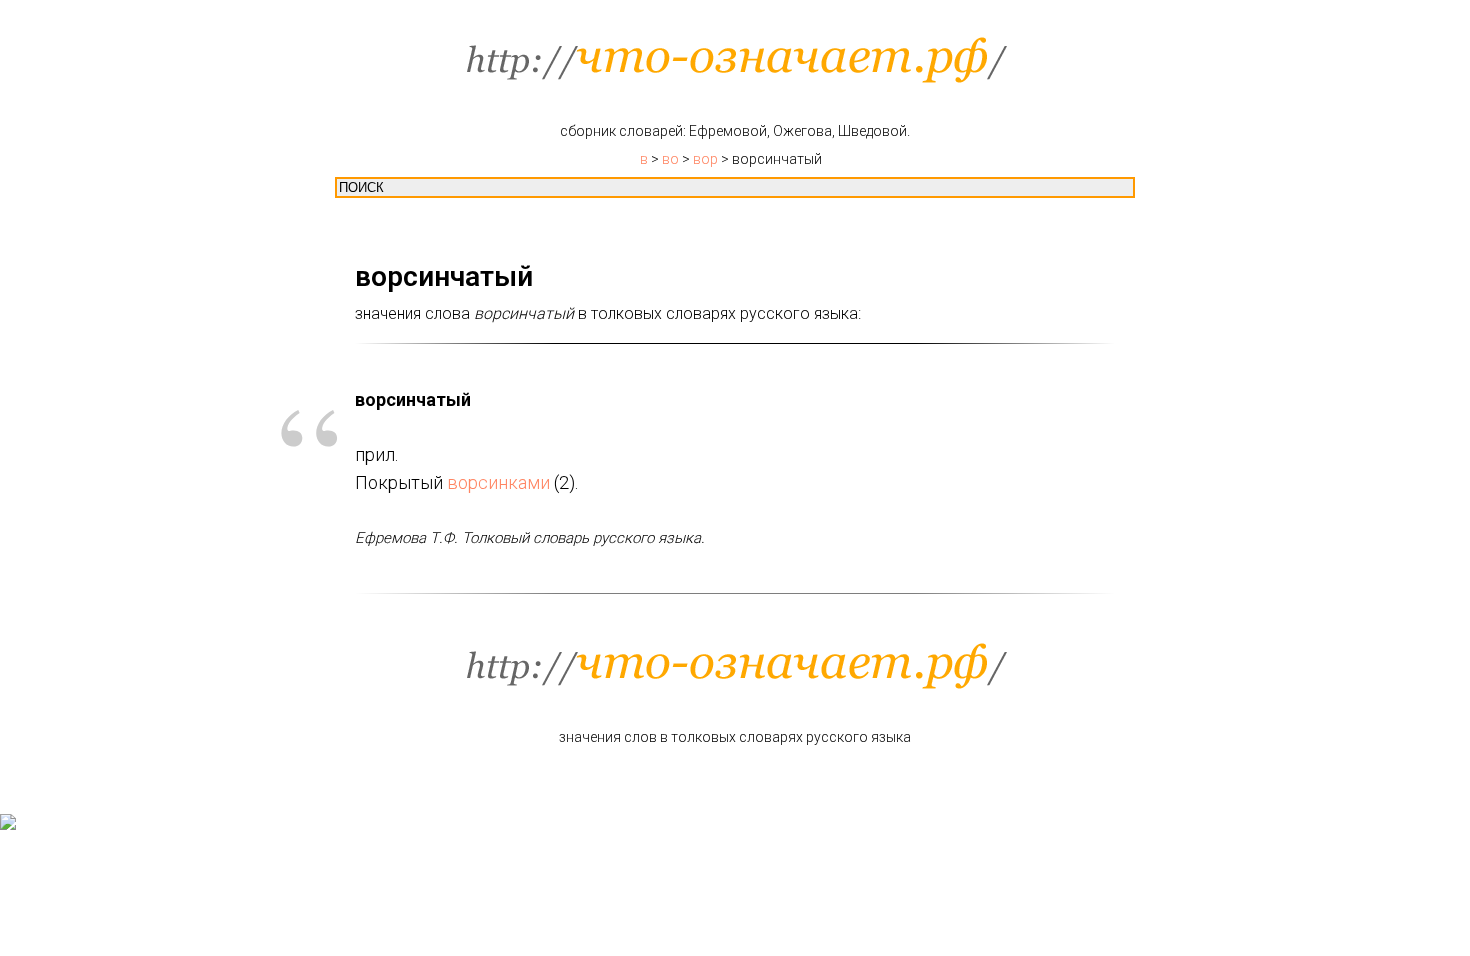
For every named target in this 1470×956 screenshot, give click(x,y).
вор (705, 159)
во (670, 159)
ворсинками (498, 482)
